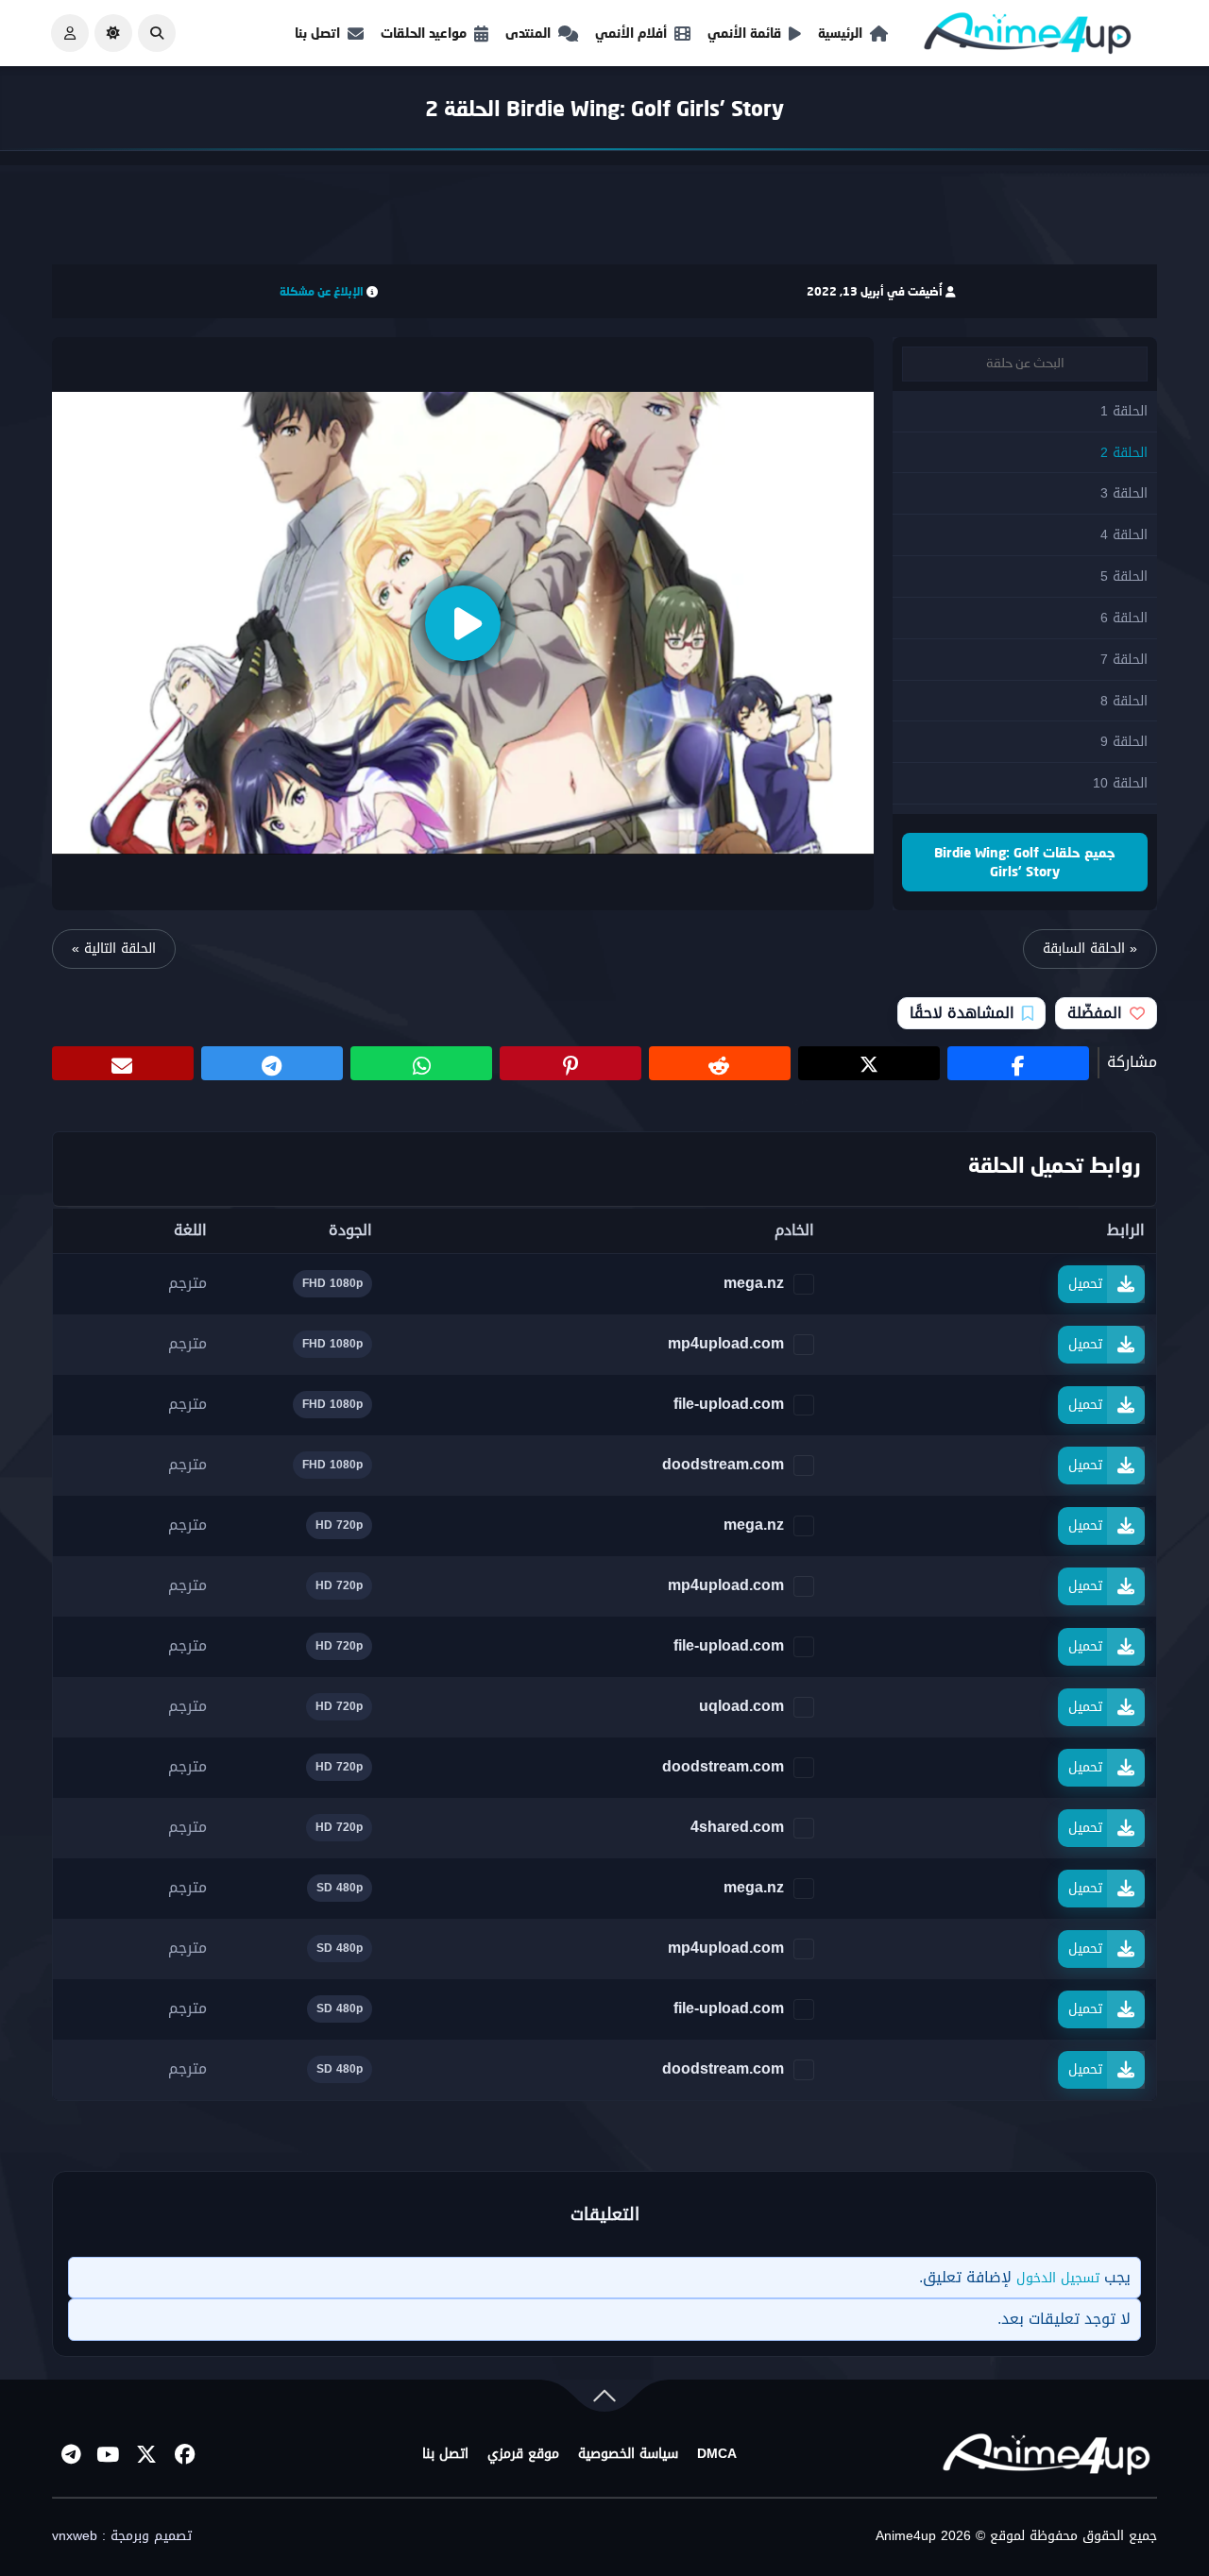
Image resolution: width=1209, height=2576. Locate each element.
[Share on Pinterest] (570, 1063)
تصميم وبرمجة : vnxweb (122, 2536)
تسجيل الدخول (1058, 2278)
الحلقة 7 (1124, 660)
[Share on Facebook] (1018, 1063)
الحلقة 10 (1120, 783)
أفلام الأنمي (631, 33)
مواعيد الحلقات (424, 33)
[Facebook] (184, 2454)
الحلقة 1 (1124, 411)
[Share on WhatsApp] (421, 1063)
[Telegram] (71, 2454)
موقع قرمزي (523, 2454)
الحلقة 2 (1124, 453)
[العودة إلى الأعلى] (604, 2400)
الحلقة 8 (1124, 701)
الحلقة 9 (1124, 742)
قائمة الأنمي (744, 33)
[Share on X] (869, 1063)
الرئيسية (840, 33)
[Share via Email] (123, 1063)
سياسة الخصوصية (628, 2454)
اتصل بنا (317, 33)
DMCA (717, 2454)
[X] (146, 2454)
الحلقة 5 (1124, 576)
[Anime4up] (1028, 37)
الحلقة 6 (1124, 618)
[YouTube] (109, 2454)
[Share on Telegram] (272, 1063)
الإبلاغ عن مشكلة (322, 291)
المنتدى (528, 33)
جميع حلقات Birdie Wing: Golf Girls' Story (1025, 862)
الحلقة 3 (1124, 493)
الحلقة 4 (1124, 535)
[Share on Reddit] (720, 1063)
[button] (157, 33)
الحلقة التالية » (114, 949)
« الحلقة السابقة (1090, 949)
